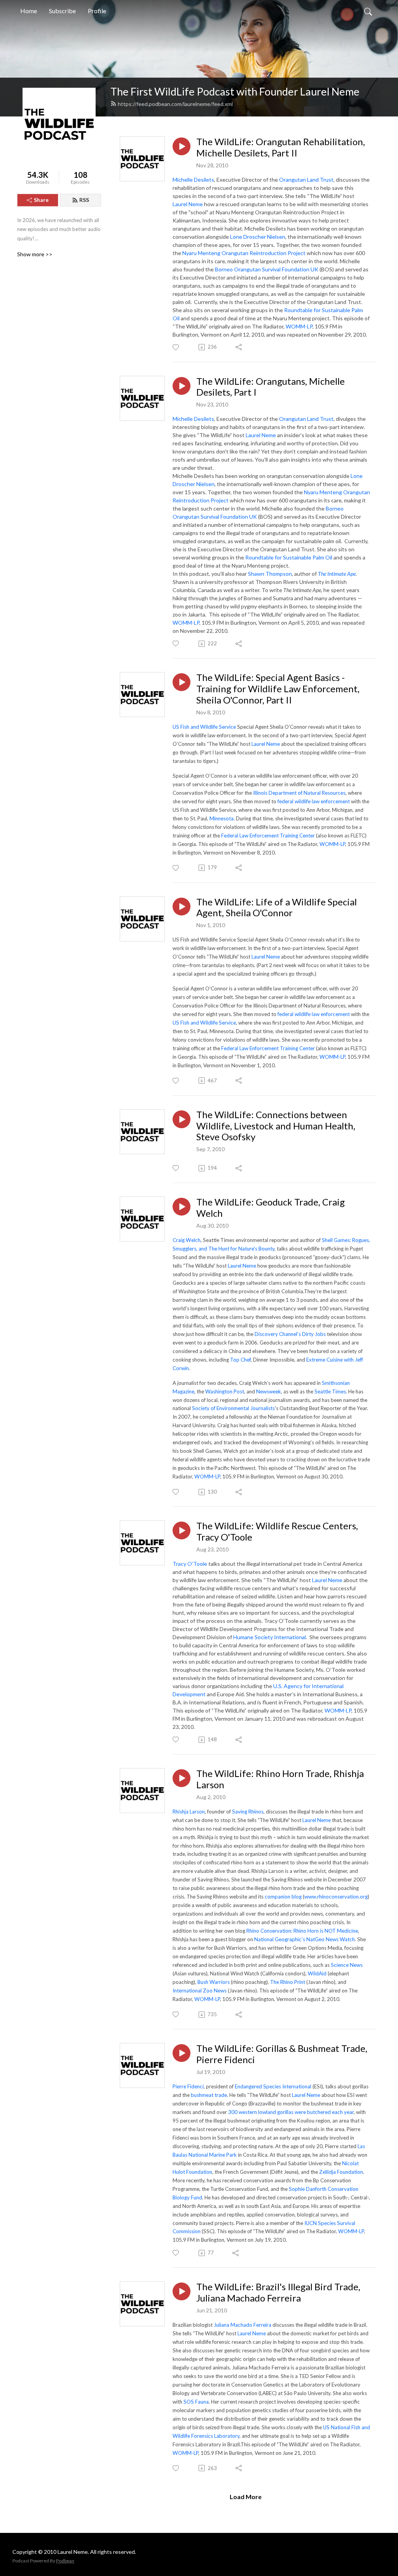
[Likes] (176, 347)
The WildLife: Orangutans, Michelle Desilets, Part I (271, 387)
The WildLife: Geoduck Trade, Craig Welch (271, 1208)
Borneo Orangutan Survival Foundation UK (267, 269)
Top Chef (240, 1360)
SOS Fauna (196, 2402)
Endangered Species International (273, 2086)
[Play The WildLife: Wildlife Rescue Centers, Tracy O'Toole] (182, 1530)
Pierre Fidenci (188, 2086)
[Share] (239, 347)
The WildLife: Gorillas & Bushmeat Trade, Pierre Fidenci (282, 2054)
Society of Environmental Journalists (233, 1408)
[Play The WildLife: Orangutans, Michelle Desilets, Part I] (182, 386)
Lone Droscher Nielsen (258, 237)
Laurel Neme (188, 204)
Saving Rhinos (248, 1812)
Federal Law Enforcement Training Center (268, 836)
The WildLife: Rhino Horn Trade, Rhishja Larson (280, 1779)
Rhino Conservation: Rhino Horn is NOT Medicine (302, 1931)
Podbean (65, 2561)
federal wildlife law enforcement (314, 801)
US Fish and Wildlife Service (204, 727)
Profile (97, 11)
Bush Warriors (214, 1982)
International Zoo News (200, 1991)
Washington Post (225, 1391)
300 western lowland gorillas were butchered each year (291, 2112)
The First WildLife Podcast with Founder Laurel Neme (235, 91)
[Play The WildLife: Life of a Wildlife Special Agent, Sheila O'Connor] (182, 907)
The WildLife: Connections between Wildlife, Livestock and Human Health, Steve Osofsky (276, 1126)
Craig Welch (187, 1240)
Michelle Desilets (193, 180)
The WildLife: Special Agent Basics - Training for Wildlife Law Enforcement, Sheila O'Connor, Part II (278, 689)
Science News (347, 1965)
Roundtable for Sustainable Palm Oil (289, 557)
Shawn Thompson (270, 574)
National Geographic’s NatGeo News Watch (305, 1939)
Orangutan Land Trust (306, 180)
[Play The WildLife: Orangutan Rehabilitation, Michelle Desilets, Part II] (182, 146)
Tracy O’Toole (190, 1564)
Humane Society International (270, 1637)
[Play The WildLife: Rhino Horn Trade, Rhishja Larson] (182, 1778)
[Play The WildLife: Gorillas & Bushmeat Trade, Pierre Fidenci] (182, 2053)
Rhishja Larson (189, 1812)
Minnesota (222, 818)
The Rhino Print (288, 1982)
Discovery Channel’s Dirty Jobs (290, 1334)
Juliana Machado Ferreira (243, 2325)
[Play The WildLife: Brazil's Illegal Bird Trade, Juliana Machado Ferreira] (182, 2291)
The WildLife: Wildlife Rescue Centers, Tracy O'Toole (277, 1531)
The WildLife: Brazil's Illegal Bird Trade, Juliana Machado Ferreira (278, 2292)
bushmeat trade (209, 2095)
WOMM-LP (299, 326)
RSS (84, 200)
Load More (246, 2497)
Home (29, 11)
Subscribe (62, 11)
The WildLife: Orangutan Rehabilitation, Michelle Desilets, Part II (281, 147)
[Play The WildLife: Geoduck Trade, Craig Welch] (182, 1207)
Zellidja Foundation (341, 2172)
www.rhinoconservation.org (336, 1897)
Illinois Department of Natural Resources (299, 793)
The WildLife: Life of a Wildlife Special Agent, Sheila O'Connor (277, 908)
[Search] (368, 11)
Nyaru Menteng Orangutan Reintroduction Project (244, 253)
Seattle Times (330, 1391)
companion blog (283, 1897)
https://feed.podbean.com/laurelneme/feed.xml (175, 104)
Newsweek (269, 1391)
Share (41, 200)
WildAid (317, 1973)
